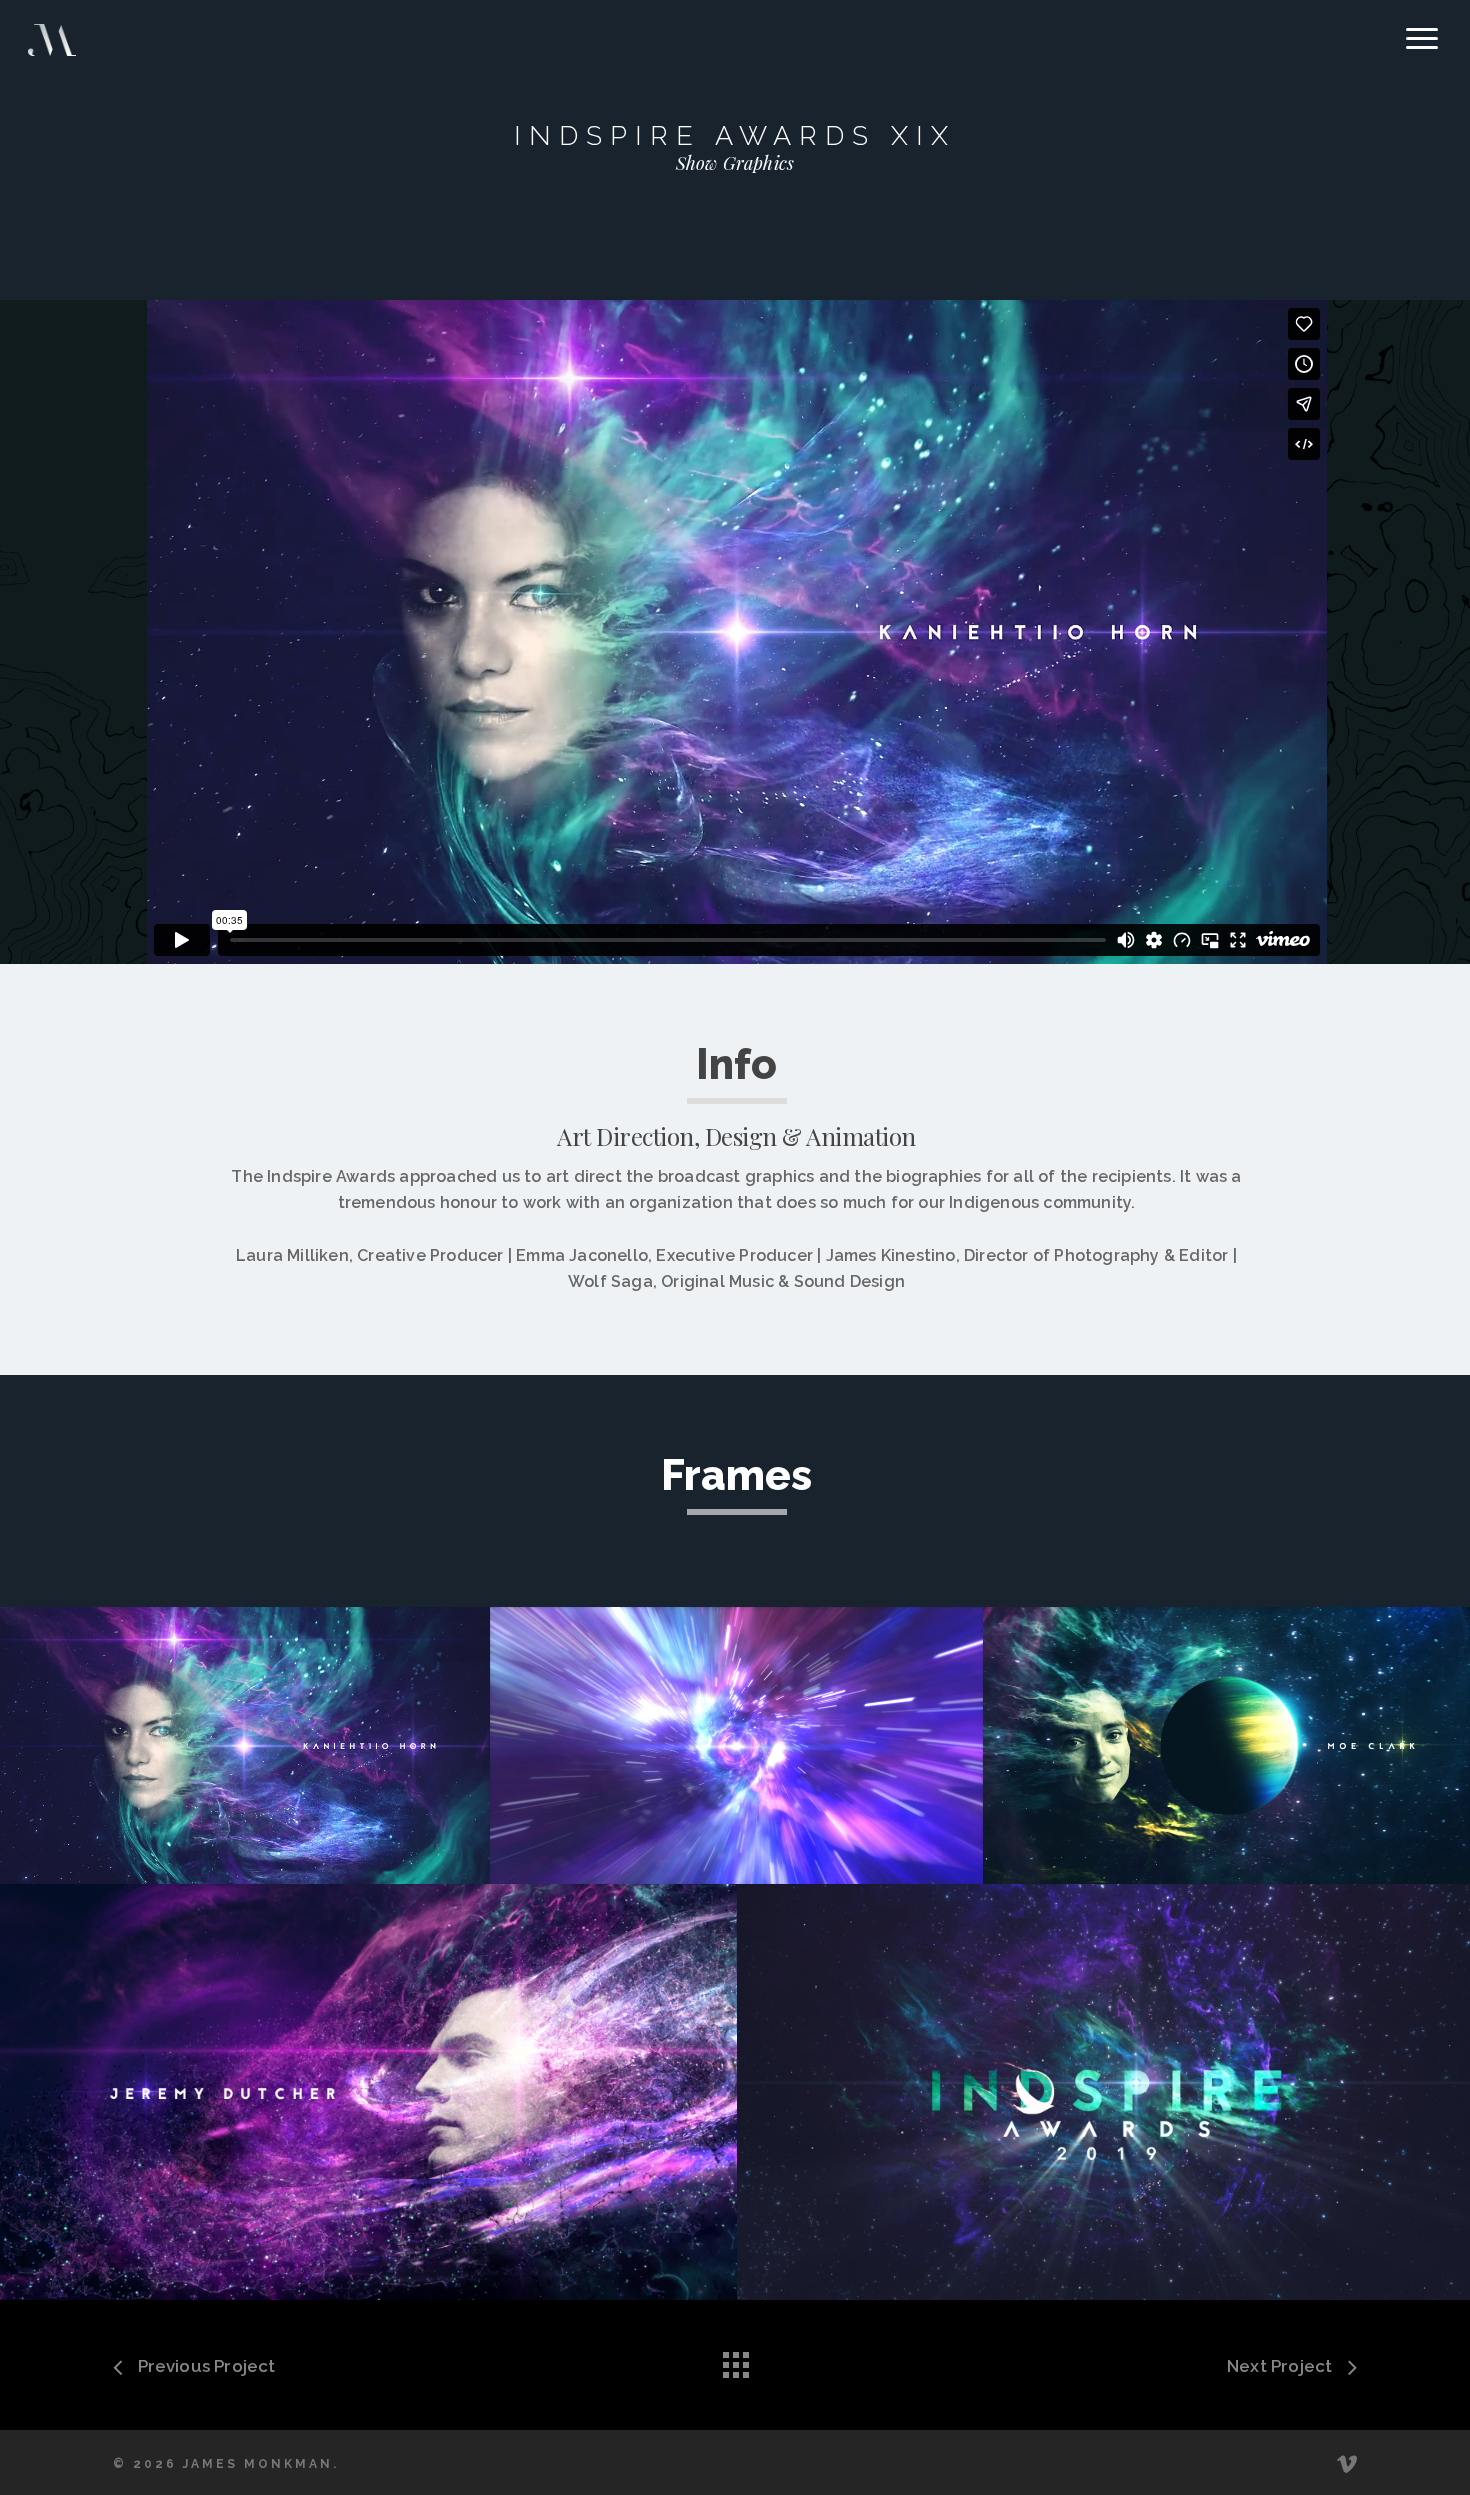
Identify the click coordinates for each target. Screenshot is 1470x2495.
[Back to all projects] (735, 2360)
